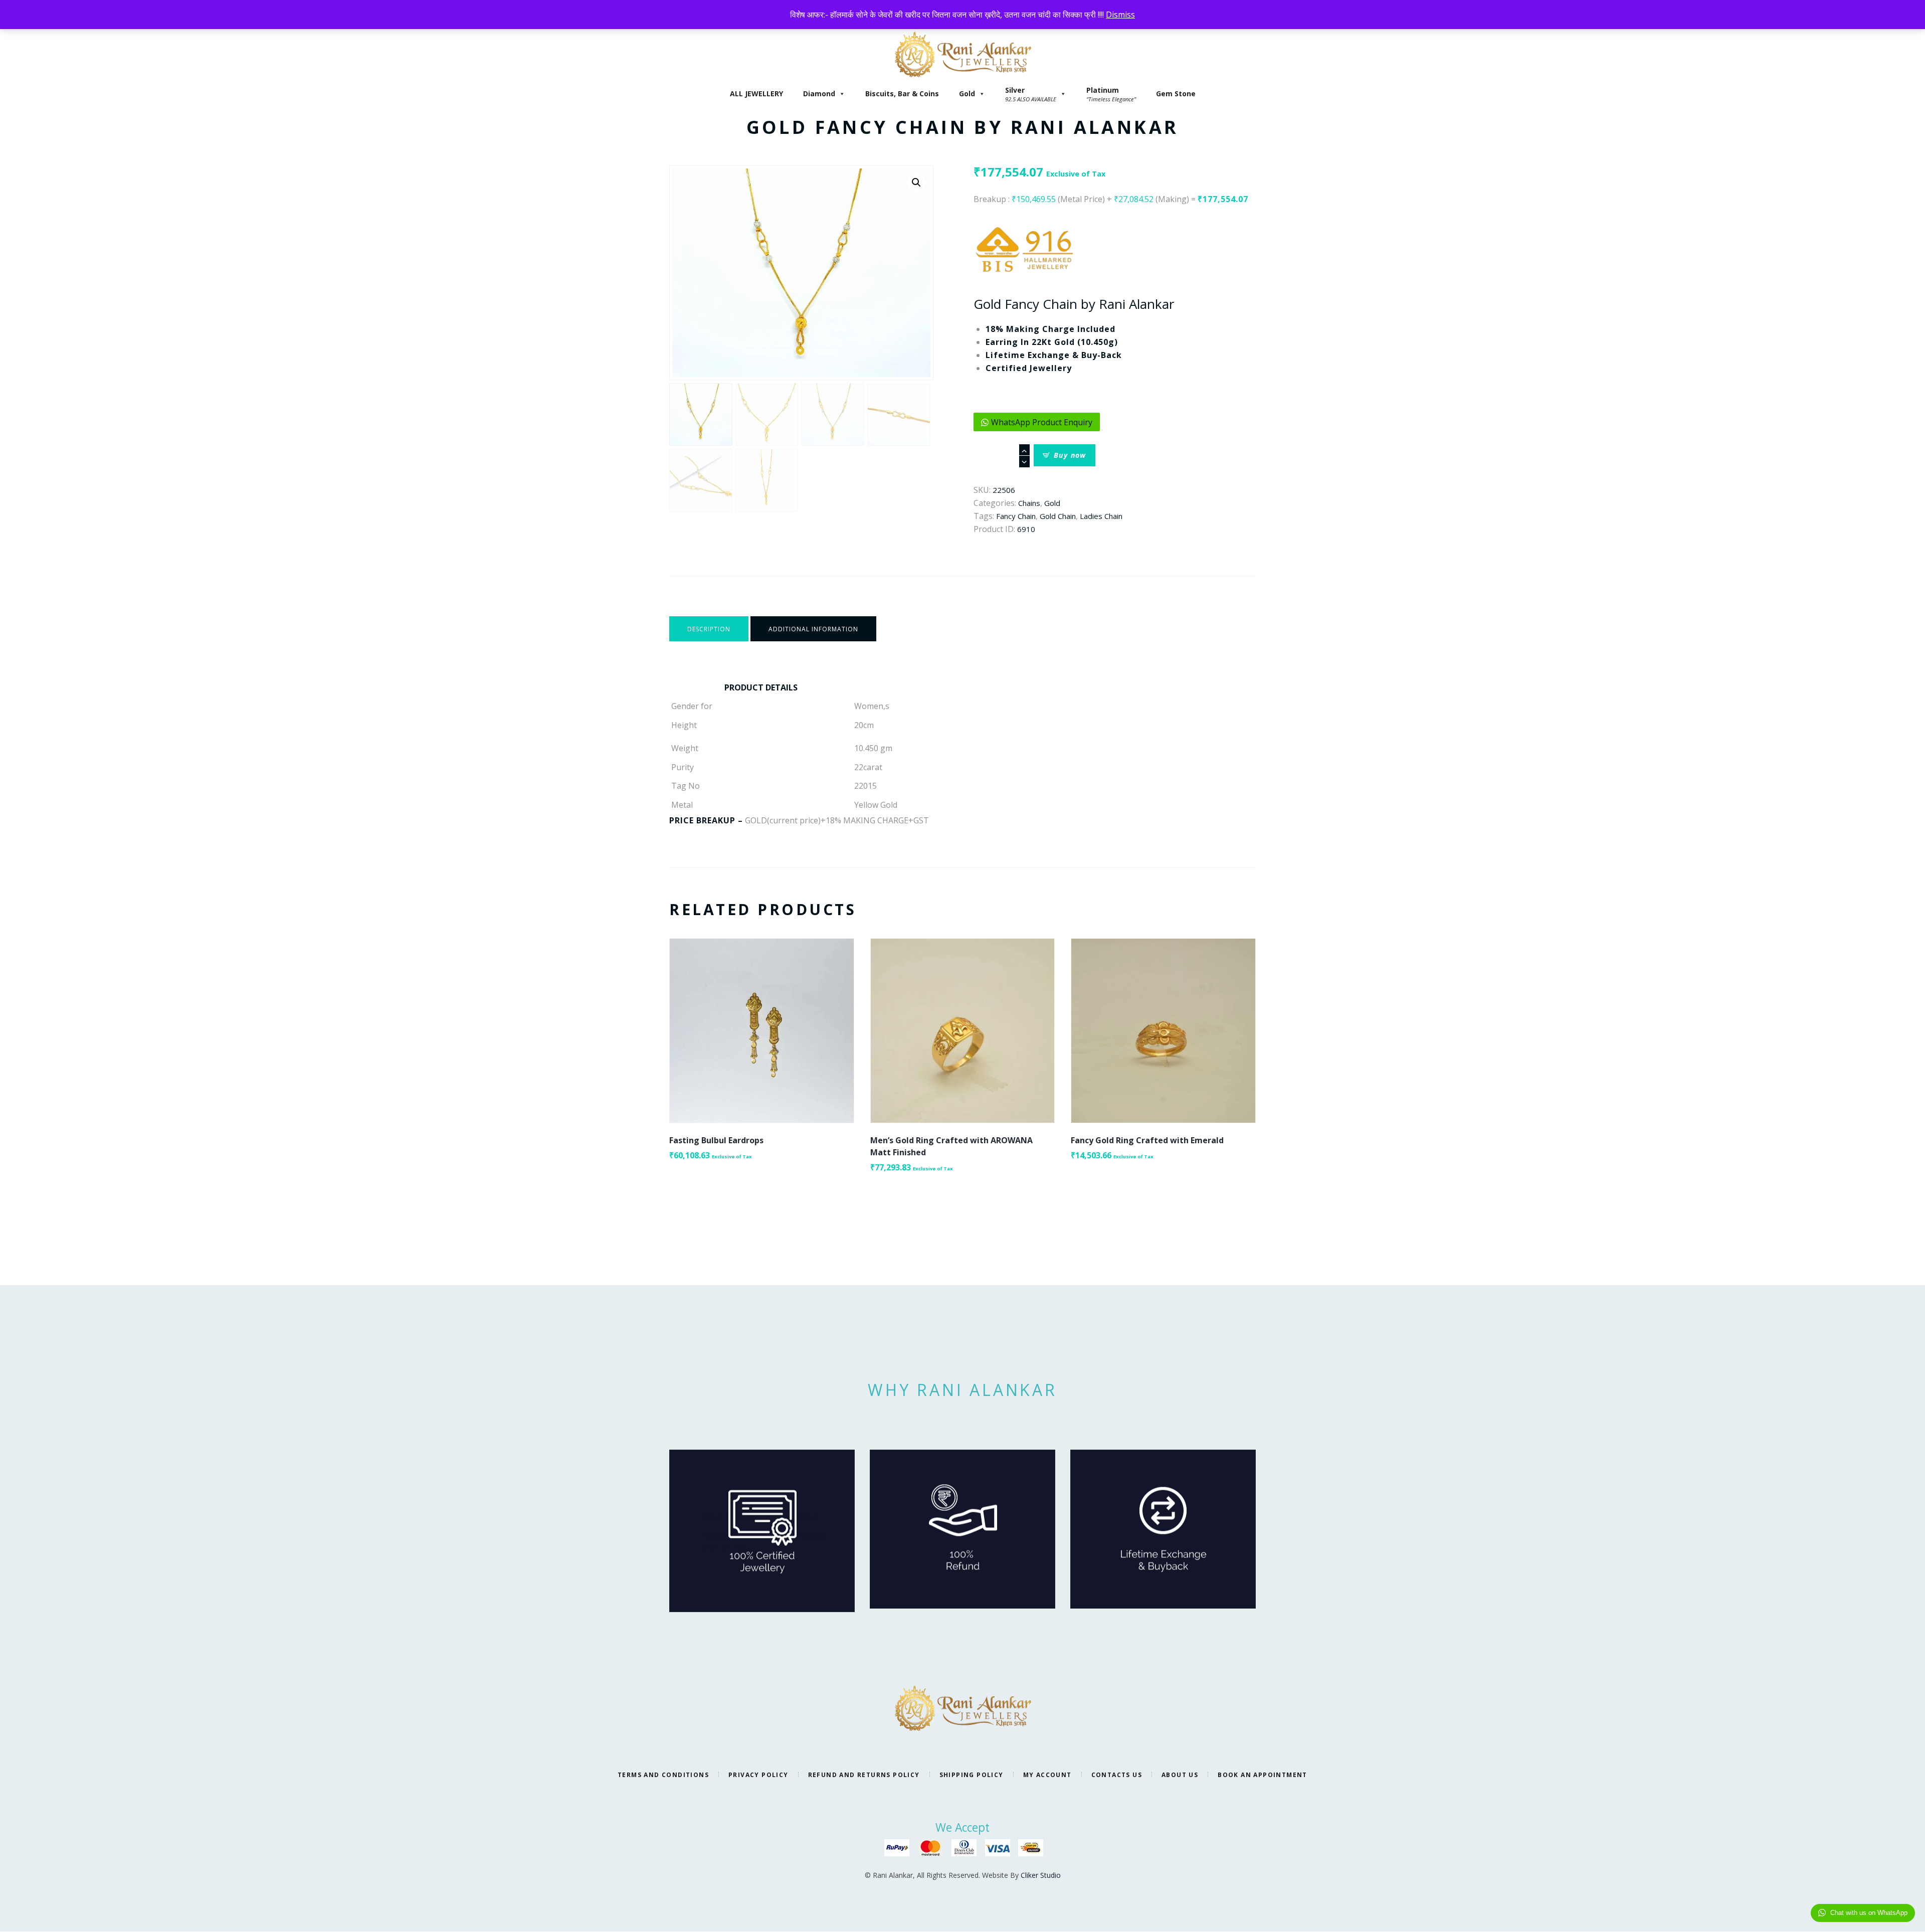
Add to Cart (762, 1039)
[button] (916, 183)
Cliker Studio (1041, 1875)
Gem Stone (1176, 94)
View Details (762, 1022)
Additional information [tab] (813, 629)
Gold (967, 94)
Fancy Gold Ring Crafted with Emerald (1147, 1140)
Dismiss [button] (1120, 15)
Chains (1029, 503)
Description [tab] (709, 629)
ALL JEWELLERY (756, 94)
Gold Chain (1058, 516)
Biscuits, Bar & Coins (902, 94)
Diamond (819, 94)
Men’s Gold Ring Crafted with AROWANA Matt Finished (951, 1146)
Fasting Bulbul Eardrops (716, 1140)
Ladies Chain (1101, 516)
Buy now (1070, 455)
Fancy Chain (1016, 516)
